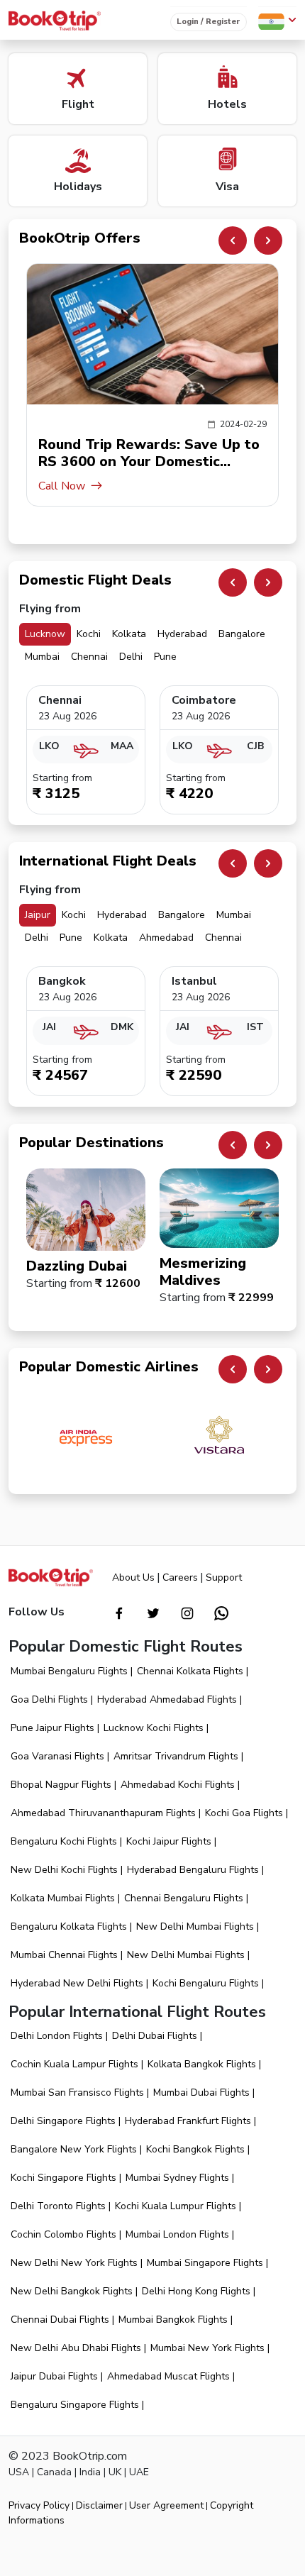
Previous (233, 241)
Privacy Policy (39, 2505)
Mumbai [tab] (42, 657)
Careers (180, 1577)
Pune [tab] (165, 657)
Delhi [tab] (131, 657)
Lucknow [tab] (45, 634)
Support (224, 1577)
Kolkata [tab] (129, 634)
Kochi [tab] (89, 634)
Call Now (62, 486)
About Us (133, 1577)
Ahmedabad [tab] (166, 938)
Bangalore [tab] (242, 634)
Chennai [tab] (89, 657)
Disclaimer (99, 2505)
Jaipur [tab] (38, 915)
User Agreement (166, 2505)
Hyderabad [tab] (182, 634)
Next (268, 241)
